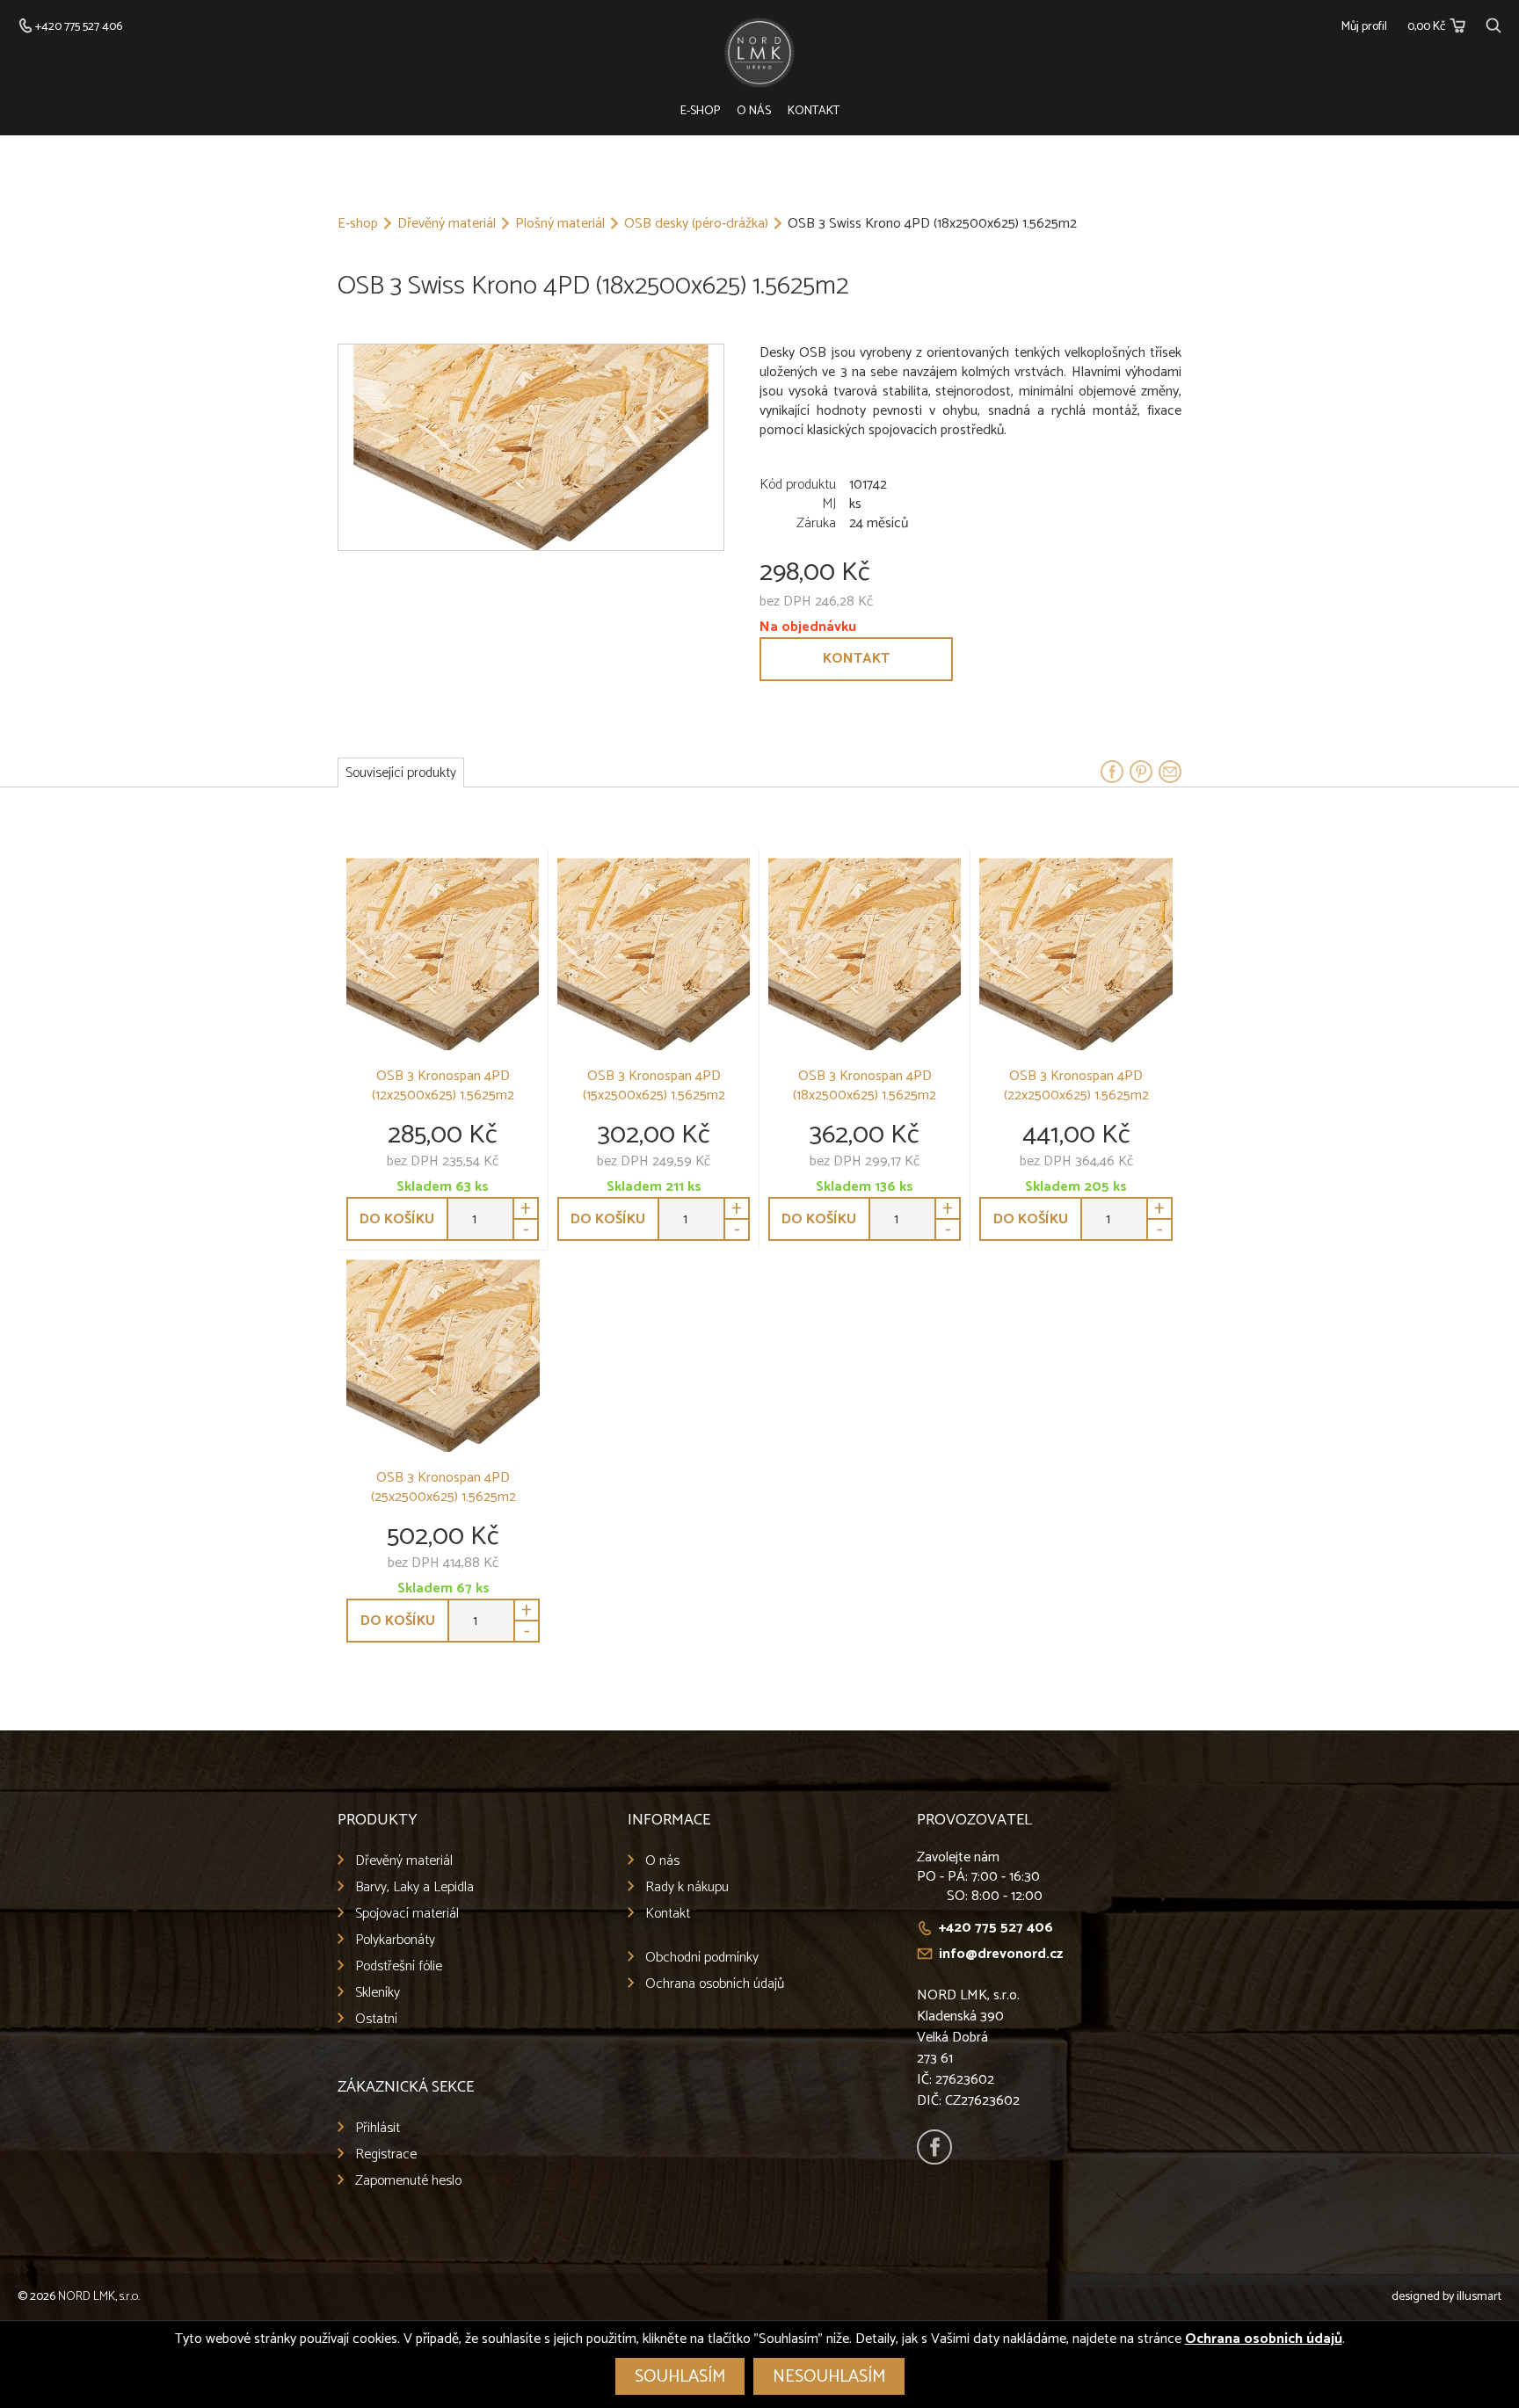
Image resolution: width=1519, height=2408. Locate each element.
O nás (754, 111)
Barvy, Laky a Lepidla (414, 1887)
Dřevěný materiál (447, 224)
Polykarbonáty (395, 1940)
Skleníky (378, 1993)
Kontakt (814, 111)
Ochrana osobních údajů (715, 1984)
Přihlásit (378, 2128)
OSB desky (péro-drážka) (696, 224)
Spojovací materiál (407, 1914)
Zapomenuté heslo (408, 2181)
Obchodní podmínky (702, 1958)
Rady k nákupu (687, 1887)
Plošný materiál (560, 224)
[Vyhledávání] (1494, 23)
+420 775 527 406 (996, 1928)
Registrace (386, 2154)
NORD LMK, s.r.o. (99, 2297)
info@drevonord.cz (1001, 1954)
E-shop (700, 111)
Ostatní (376, 2019)
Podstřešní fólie (399, 1966)
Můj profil (1364, 27)
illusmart (1479, 2297)
